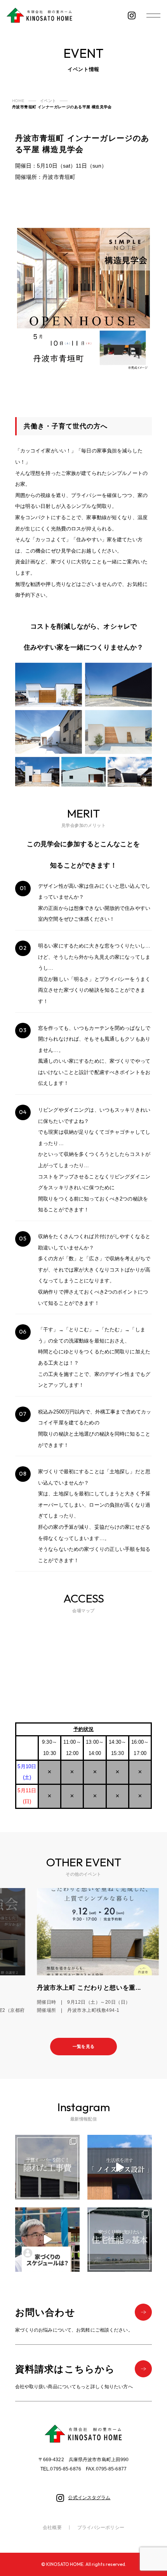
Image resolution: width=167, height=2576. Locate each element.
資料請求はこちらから (65, 2369)
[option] (83, 1951)
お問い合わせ (45, 2312)
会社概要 (52, 2527)
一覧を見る (83, 2046)
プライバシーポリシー (101, 2527)
